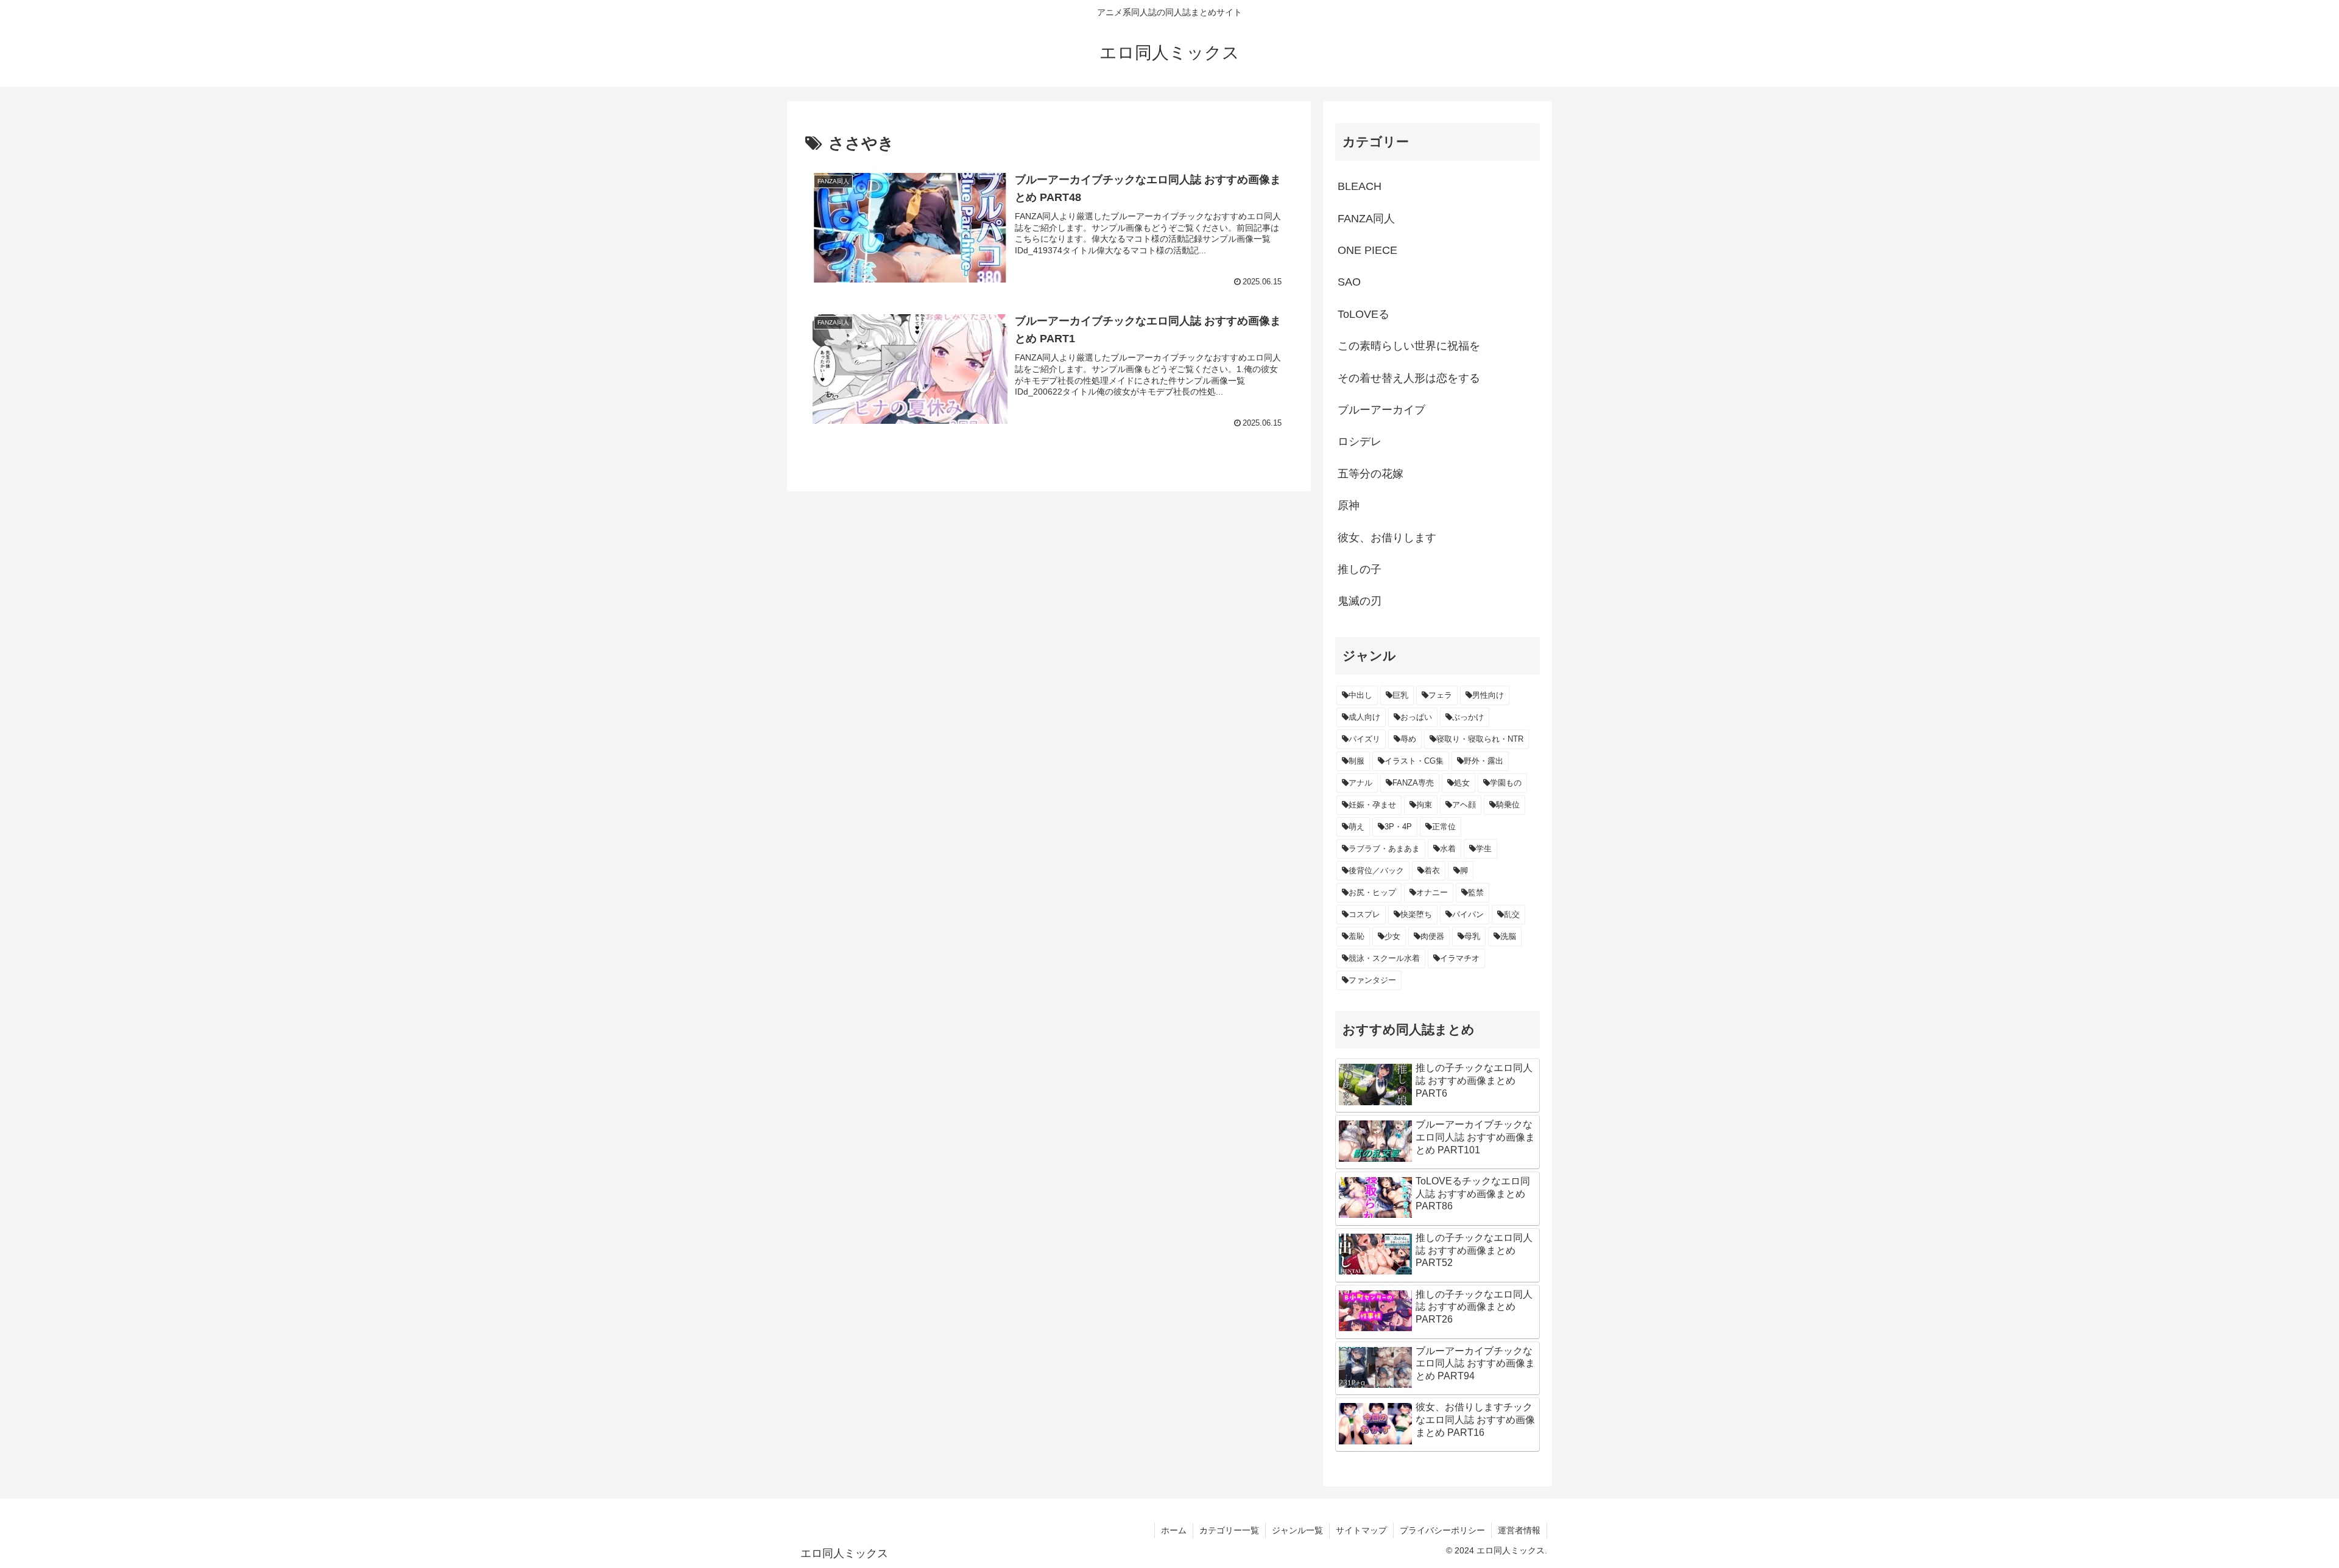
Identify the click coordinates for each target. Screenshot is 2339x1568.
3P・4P (1398, 827)
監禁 (1476, 892)
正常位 (1444, 827)
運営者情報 (1519, 1530)
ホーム (1174, 1530)
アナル (1360, 783)
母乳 (1472, 936)
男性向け (1488, 695)
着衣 (1432, 870)
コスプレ (1364, 914)
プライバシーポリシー (1442, 1530)
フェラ (1440, 695)
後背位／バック (1376, 870)
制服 (1356, 761)
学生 (1484, 849)
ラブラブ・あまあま (1384, 849)
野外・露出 (1483, 761)
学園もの (1506, 783)
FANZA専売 (1413, 783)
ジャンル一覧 (1297, 1530)
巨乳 (1400, 695)
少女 (1392, 936)
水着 (1448, 849)
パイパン (1468, 914)
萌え (1356, 827)
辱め (1408, 739)
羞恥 (1356, 936)
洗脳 (1508, 936)
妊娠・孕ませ (1372, 805)
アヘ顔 (1464, 805)
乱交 (1512, 914)
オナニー (1432, 892)
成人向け (1364, 717)
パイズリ (1364, 739)
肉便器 (1432, 936)
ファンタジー (1372, 980)
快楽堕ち (1416, 914)
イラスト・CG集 (1414, 761)
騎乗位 (1508, 805)
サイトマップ (1361, 1530)
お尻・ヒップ (1372, 892)
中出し (1360, 695)
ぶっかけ (1468, 717)
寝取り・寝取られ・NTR (1480, 739)
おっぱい (1416, 717)
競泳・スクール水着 (1384, 958)
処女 (1462, 783)
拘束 (1424, 805)
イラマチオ (1460, 958)
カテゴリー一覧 (1229, 1530)
